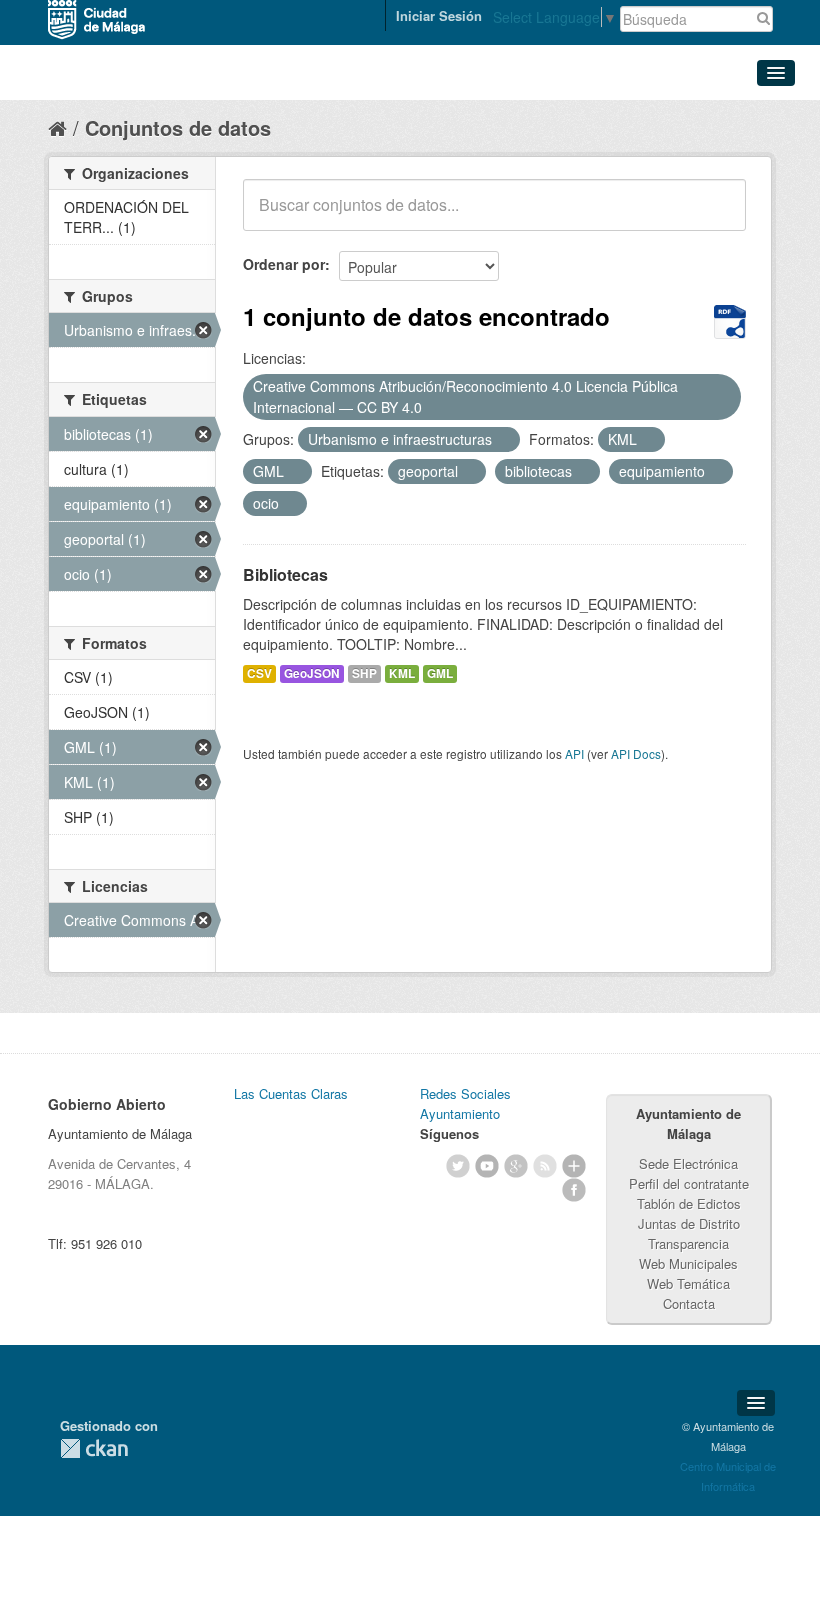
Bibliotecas (285, 574)
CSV (259, 673)
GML (440, 673)
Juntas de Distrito (689, 1223)
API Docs (636, 753)
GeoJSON (312, 673)
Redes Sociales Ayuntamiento (465, 1103)
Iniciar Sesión (439, 15)
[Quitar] (433, 408)
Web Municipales (688, 1263)
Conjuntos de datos (178, 127)
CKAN (94, 1448)
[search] (717, 216)
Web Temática (688, 1283)
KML (402, 673)
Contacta (689, 1303)
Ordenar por (284, 264)
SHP (364, 673)
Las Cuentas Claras (291, 1093)
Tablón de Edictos (689, 1203)
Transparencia (688, 1243)
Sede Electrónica (688, 1163)
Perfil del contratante (689, 1183)
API (574, 753)
